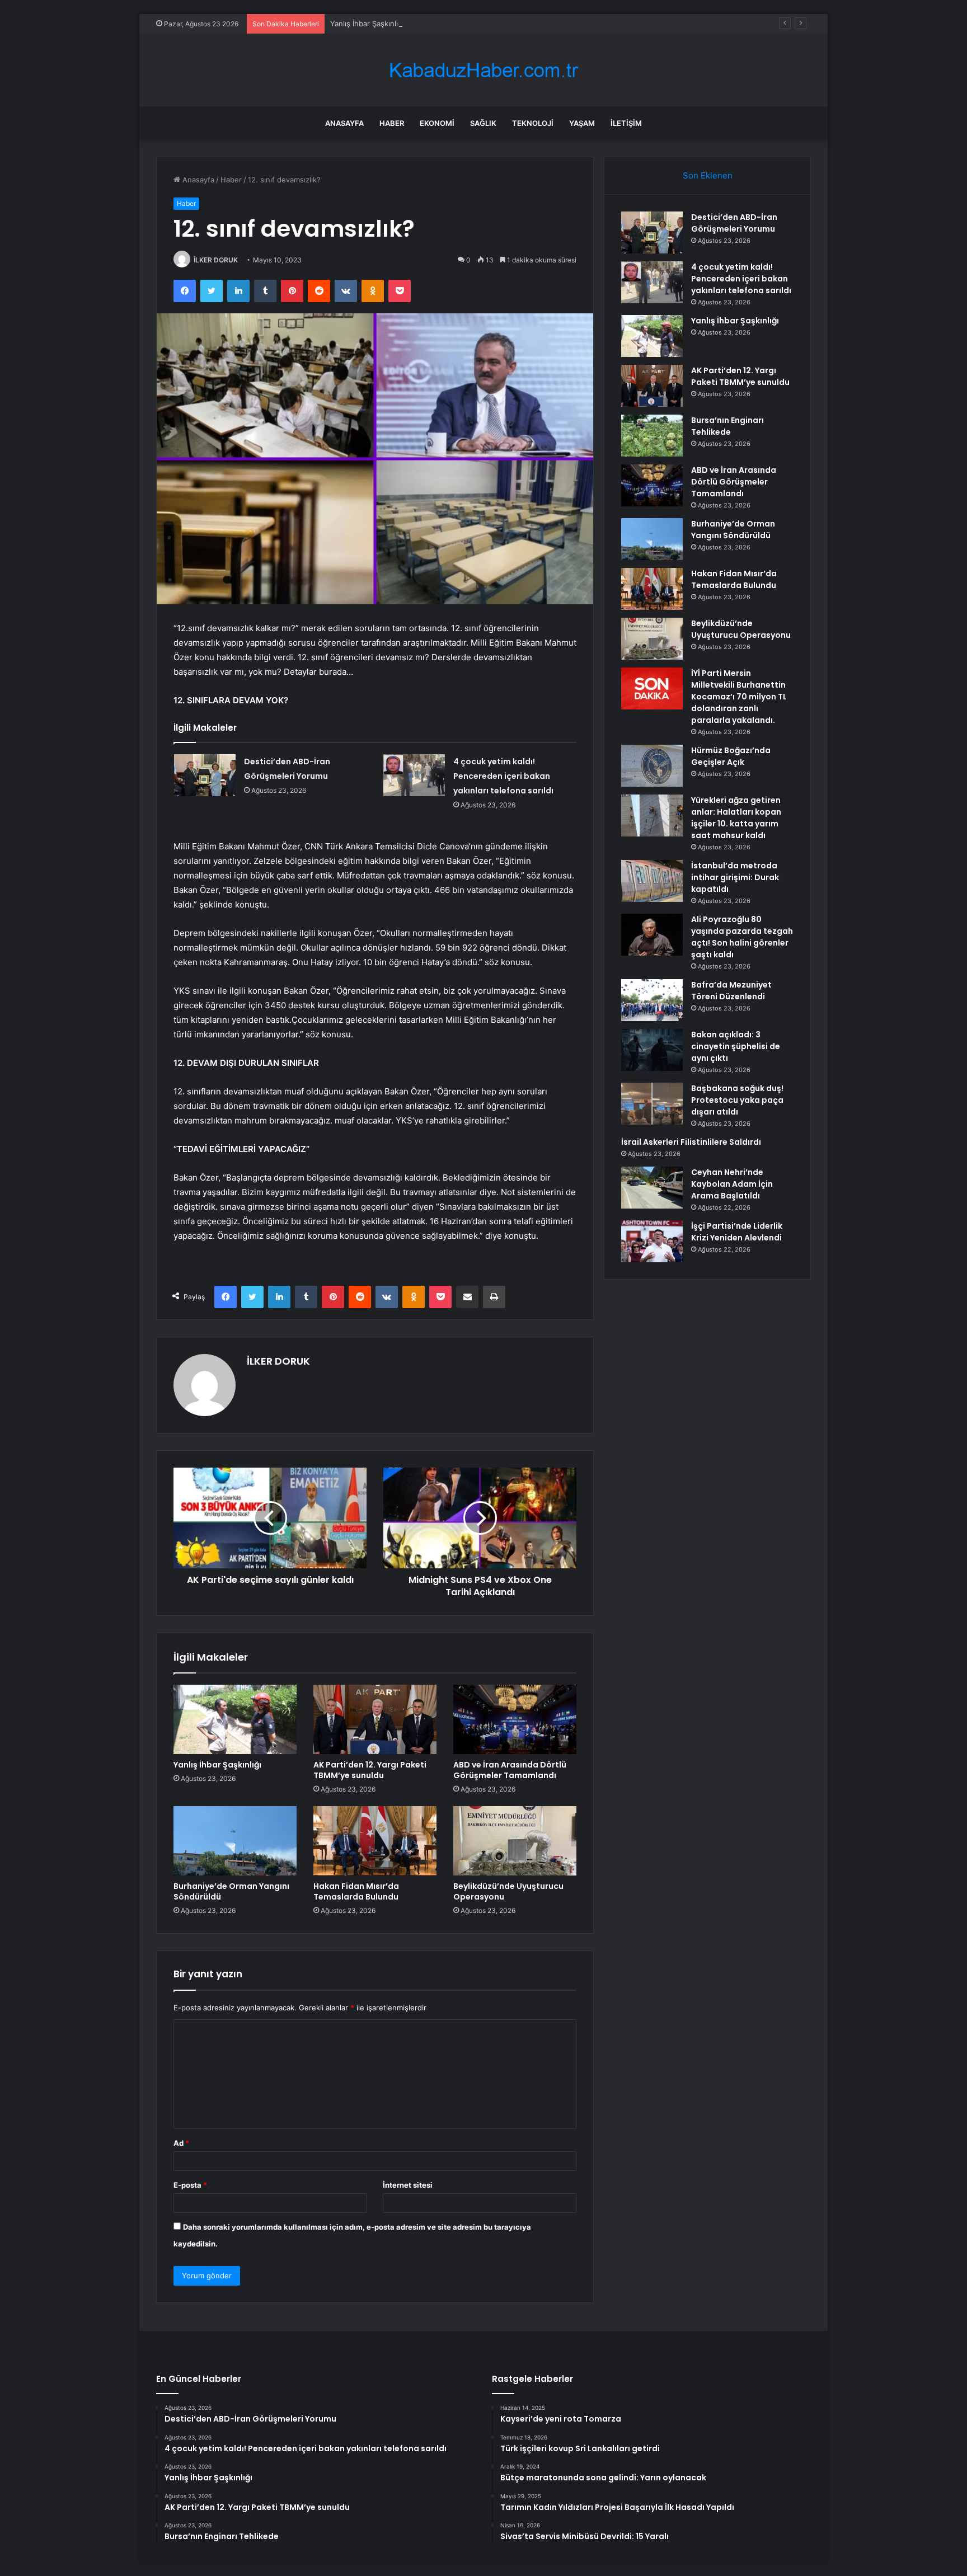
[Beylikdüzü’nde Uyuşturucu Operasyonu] (515, 1841)
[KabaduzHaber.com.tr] (483, 70)
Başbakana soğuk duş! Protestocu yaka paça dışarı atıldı (737, 1100)
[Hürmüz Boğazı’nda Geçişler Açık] (652, 766)
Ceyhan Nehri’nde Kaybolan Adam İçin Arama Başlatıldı (732, 1184)
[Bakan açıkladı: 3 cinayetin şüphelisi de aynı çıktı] (652, 1050)
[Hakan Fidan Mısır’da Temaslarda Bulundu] (375, 1841)
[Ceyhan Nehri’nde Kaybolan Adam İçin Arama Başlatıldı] (652, 1188)
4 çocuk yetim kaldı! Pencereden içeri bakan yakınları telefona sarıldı (503, 776)
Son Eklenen (708, 175)
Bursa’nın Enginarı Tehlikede (727, 426)
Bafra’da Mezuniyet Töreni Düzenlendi (731, 991)
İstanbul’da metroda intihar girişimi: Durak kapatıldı (735, 877)
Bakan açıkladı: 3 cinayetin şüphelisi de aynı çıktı (736, 1046)
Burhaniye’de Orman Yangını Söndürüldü (231, 1891)
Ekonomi (437, 123)
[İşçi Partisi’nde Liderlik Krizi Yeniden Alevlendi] (652, 1241)
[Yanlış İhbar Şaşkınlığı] (235, 1719)
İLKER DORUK (216, 260)
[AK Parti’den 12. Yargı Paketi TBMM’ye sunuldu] (375, 1719)
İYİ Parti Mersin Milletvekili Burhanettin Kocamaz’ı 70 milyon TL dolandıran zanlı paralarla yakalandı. (739, 697)
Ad (181, 2143)
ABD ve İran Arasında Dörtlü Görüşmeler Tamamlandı (510, 1770)
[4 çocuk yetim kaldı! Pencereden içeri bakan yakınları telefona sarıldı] (414, 775)
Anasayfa (344, 123)
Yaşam (582, 123)
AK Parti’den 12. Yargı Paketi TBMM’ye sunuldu (370, 1770)
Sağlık (483, 123)
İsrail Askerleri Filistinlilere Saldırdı (691, 1142)
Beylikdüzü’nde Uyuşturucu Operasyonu (508, 1891)
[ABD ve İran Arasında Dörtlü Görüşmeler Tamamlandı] (515, 1719)
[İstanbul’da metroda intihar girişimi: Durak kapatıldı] (652, 881)
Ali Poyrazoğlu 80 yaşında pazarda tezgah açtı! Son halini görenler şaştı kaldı (742, 937)
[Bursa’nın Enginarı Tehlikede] (652, 436)
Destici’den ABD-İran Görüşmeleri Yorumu (734, 223)
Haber (392, 123)
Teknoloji (533, 123)
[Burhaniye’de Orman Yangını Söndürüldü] (235, 1841)
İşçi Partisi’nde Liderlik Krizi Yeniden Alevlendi (737, 1232)
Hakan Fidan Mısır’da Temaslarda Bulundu (356, 1891)
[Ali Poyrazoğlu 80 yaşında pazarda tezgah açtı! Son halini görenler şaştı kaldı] (652, 935)
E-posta (190, 2185)
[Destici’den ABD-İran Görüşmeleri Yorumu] (205, 775)
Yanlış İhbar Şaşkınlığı (367, 23)
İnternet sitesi (408, 2185)
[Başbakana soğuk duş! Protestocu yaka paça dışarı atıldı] (652, 1104)
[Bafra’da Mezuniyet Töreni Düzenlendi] (652, 1000)
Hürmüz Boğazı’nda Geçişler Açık (731, 756)
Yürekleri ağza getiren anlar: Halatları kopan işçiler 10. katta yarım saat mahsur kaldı (736, 818)
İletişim (626, 123)
